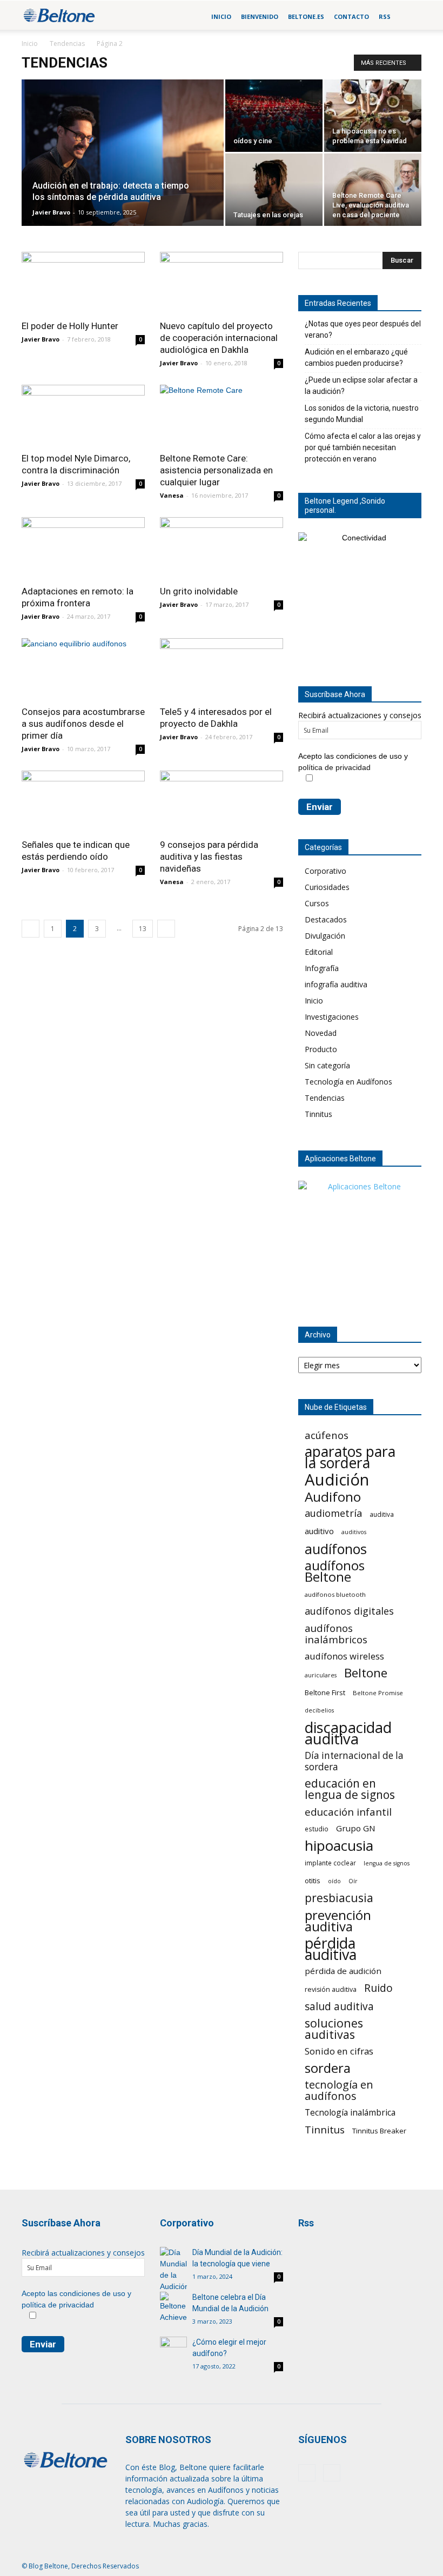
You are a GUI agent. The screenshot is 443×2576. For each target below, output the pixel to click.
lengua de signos (387, 1863)
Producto (321, 1049)
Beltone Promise (378, 1693)
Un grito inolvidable (199, 591)
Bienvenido (260, 16)
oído (334, 1881)
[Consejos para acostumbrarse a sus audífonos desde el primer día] (83, 669)
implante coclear (330, 1863)
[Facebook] (307, 2473)
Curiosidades (327, 887)
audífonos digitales (349, 1611)
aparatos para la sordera (350, 1457)
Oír (353, 1881)
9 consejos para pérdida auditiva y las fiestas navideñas (209, 857)
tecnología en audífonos (339, 2090)
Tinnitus (318, 1114)
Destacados (326, 919)
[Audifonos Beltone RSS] (318, 2260)
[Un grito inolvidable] (222, 548)
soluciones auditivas (334, 2029)
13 (143, 929)
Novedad (321, 1033)
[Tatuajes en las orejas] (274, 190)
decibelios (319, 1710)
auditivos (354, 1532)
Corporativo (325, 871)
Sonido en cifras (339, 2051)
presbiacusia (339, 1898)
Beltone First (325, 1692)
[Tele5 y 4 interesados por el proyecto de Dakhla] (222, 669)
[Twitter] (332, 2473)
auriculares (321, 1675)
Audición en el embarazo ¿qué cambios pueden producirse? (356, 357)
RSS (385, 16)
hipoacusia (339, 1846)
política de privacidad (334, 767)
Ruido (378, 1988)
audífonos (336, 1549)
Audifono (333, 1497)
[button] (408, 17)
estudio (317, 1829)
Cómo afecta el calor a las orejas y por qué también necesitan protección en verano (363, 447)
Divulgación (325, 936)
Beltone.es (306, 16)
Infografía (322, 968)
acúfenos (327, 1435)
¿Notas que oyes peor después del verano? (363, 329)
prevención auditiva (338, 1921)
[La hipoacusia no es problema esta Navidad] (373, 116)
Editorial (319, 952)
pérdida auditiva (331, 1949)
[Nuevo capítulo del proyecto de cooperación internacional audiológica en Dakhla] (222, 282)
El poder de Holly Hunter (70, 326)
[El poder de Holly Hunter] (83, 282)
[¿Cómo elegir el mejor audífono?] (173, 2346)
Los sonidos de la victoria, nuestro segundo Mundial (362, 414)
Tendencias (67, 44)
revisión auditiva (331, 1989)
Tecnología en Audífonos (348, 1082)
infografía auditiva (336, 984)
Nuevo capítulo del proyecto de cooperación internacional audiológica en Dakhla (219, 338)
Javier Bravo (51, 212)
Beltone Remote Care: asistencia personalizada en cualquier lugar (216, 470)
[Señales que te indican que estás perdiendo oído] (83, 801)
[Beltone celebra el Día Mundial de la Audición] (173, 2307)
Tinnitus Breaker (379, 2131)
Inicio (221, 16)
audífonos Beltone (335, 1571)
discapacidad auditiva (348, 1733)
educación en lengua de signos (350, 1789)
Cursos (317, 903)
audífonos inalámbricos (336, 1634)
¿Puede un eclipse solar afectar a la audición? (361, 386)
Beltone (366, 1673)
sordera (328, 2068)
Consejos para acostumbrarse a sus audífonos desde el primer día (83, 724)
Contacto (351, 16)
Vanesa (172, 495)
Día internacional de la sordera (354, 1761)
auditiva (382, 1514)
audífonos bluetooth (335, 1594)
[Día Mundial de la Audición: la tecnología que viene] (173, 2270)
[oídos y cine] (274, 116)
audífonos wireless (344, 1656)
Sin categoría (327, 1065)
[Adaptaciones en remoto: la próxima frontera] (83, 548)
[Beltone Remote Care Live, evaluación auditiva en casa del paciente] (373, 190)
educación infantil (348, 1812)
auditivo (319, 1531)
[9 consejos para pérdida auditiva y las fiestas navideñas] (222, 801)
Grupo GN (356, 1828)
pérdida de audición (343, 1971)
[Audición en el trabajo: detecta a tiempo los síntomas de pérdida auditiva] (123, 167)
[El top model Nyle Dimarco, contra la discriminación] (83, 415)
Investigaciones (332, 1017)
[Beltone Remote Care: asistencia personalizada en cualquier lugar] (222, 415)
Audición (337, 1480)
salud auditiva (339, 2006)
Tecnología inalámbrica (350, 2113)
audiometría (333, 1513)
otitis (313, 1881)
